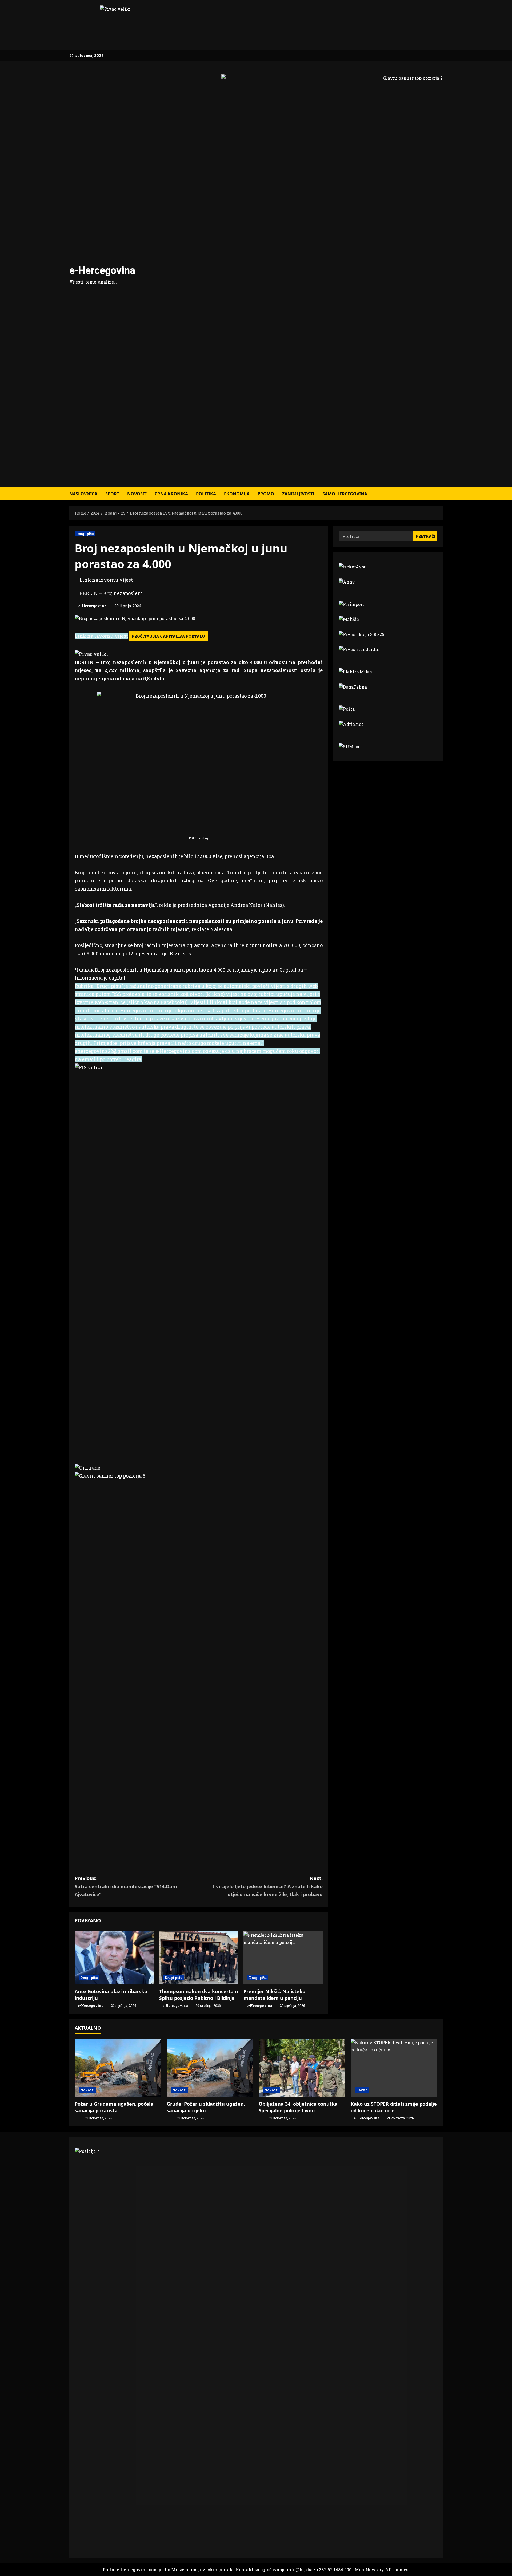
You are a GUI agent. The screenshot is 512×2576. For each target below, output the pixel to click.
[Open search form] (441, 494)
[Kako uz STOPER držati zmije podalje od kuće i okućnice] (394, 2068)
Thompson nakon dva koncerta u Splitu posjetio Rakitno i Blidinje (199, 1995)
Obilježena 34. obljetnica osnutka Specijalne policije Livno (298, 2107)
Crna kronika (171, 494)
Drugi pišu (85, 534)
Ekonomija (237, 494)
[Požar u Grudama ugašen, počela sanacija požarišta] (118, 2068)
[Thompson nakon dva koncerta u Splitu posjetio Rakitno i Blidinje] (199, 1958)
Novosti (137, 494)
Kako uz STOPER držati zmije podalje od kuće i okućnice (394, 2107)
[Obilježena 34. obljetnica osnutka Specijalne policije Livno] (302, 2068)
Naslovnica (83, 494)
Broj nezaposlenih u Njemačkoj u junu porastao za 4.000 (160, 970)
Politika (206, 494)
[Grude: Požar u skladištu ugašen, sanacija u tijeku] (210, 2068)
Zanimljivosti (298, 494)
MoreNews (366, 2569)
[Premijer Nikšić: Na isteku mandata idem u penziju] (283, 1958)
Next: (268, 1886)
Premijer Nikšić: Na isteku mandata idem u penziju (275, 1995)
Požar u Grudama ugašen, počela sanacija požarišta (114, 2107)
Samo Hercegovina (345, 494)
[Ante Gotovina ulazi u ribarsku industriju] (114, 1958)
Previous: (126, 1886)
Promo (266, 494)
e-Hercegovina (102, 270)
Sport (112, 494)
